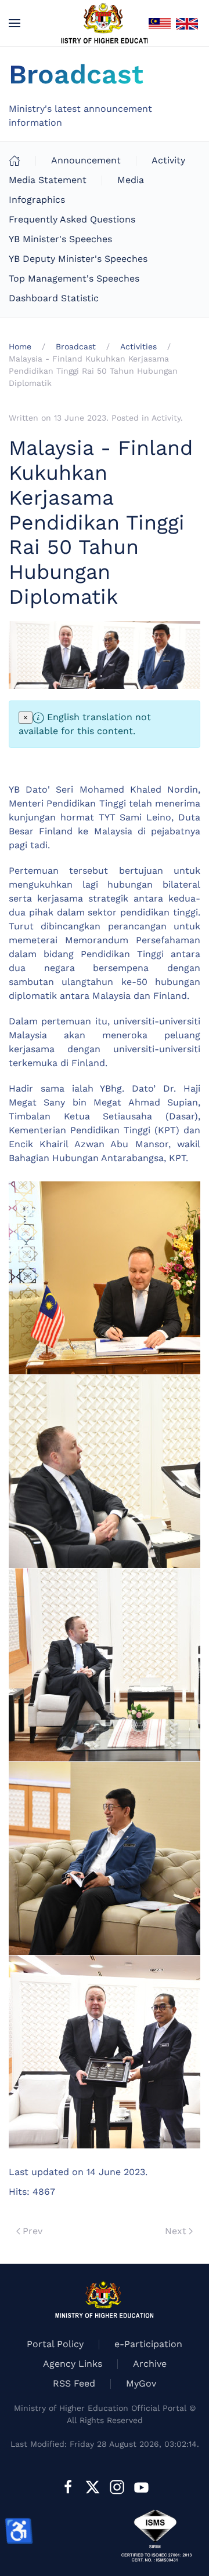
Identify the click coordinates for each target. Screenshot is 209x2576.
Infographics (37, 200)
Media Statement (48, 180)
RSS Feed (74, 2383)
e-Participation (148, 2344)
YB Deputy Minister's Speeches (78, 259)
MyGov (141, 2383)
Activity (168, 160)
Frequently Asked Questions (72, 219)
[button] (15, 23)
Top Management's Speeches (74, 278)
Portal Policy (55, 2344)
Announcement (86, 160)
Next (176, 2231)
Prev (33, 2231)
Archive (150, 2364)
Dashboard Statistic (54, 298)
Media (131, 180)
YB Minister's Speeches (60, 239)
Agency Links (73, 2364)
